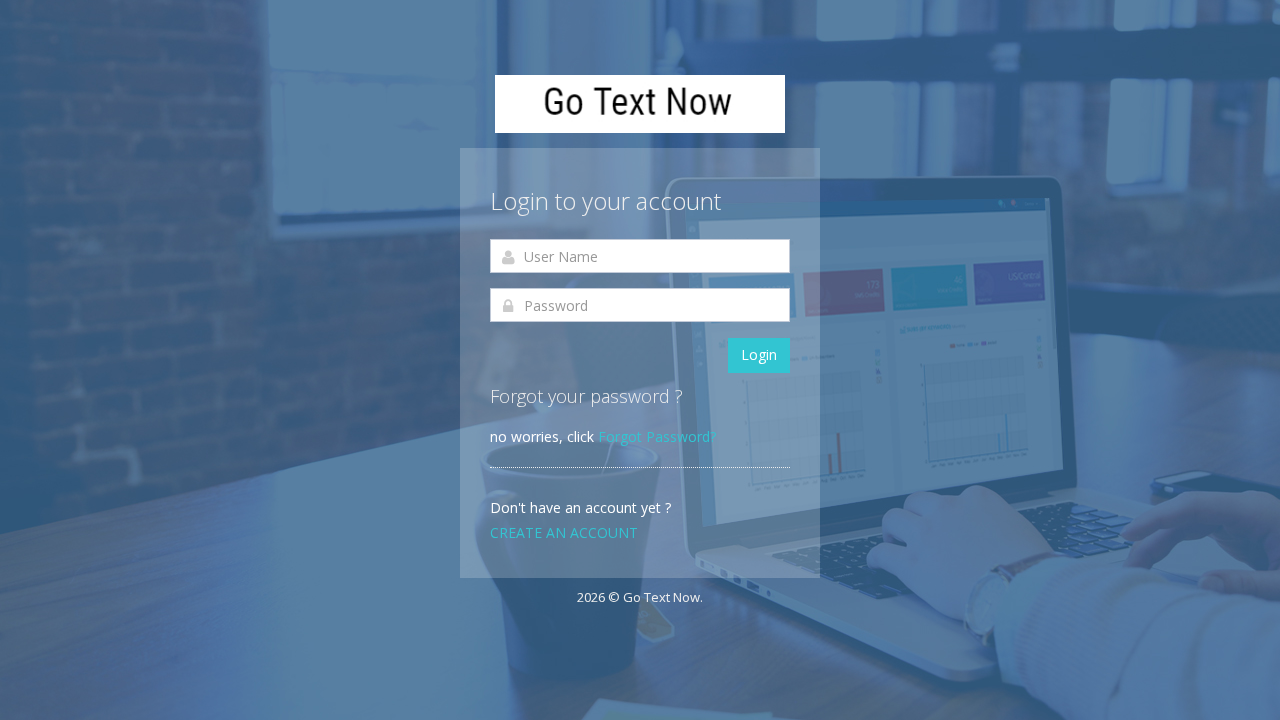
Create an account (564, 532)
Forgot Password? (657, 436)
